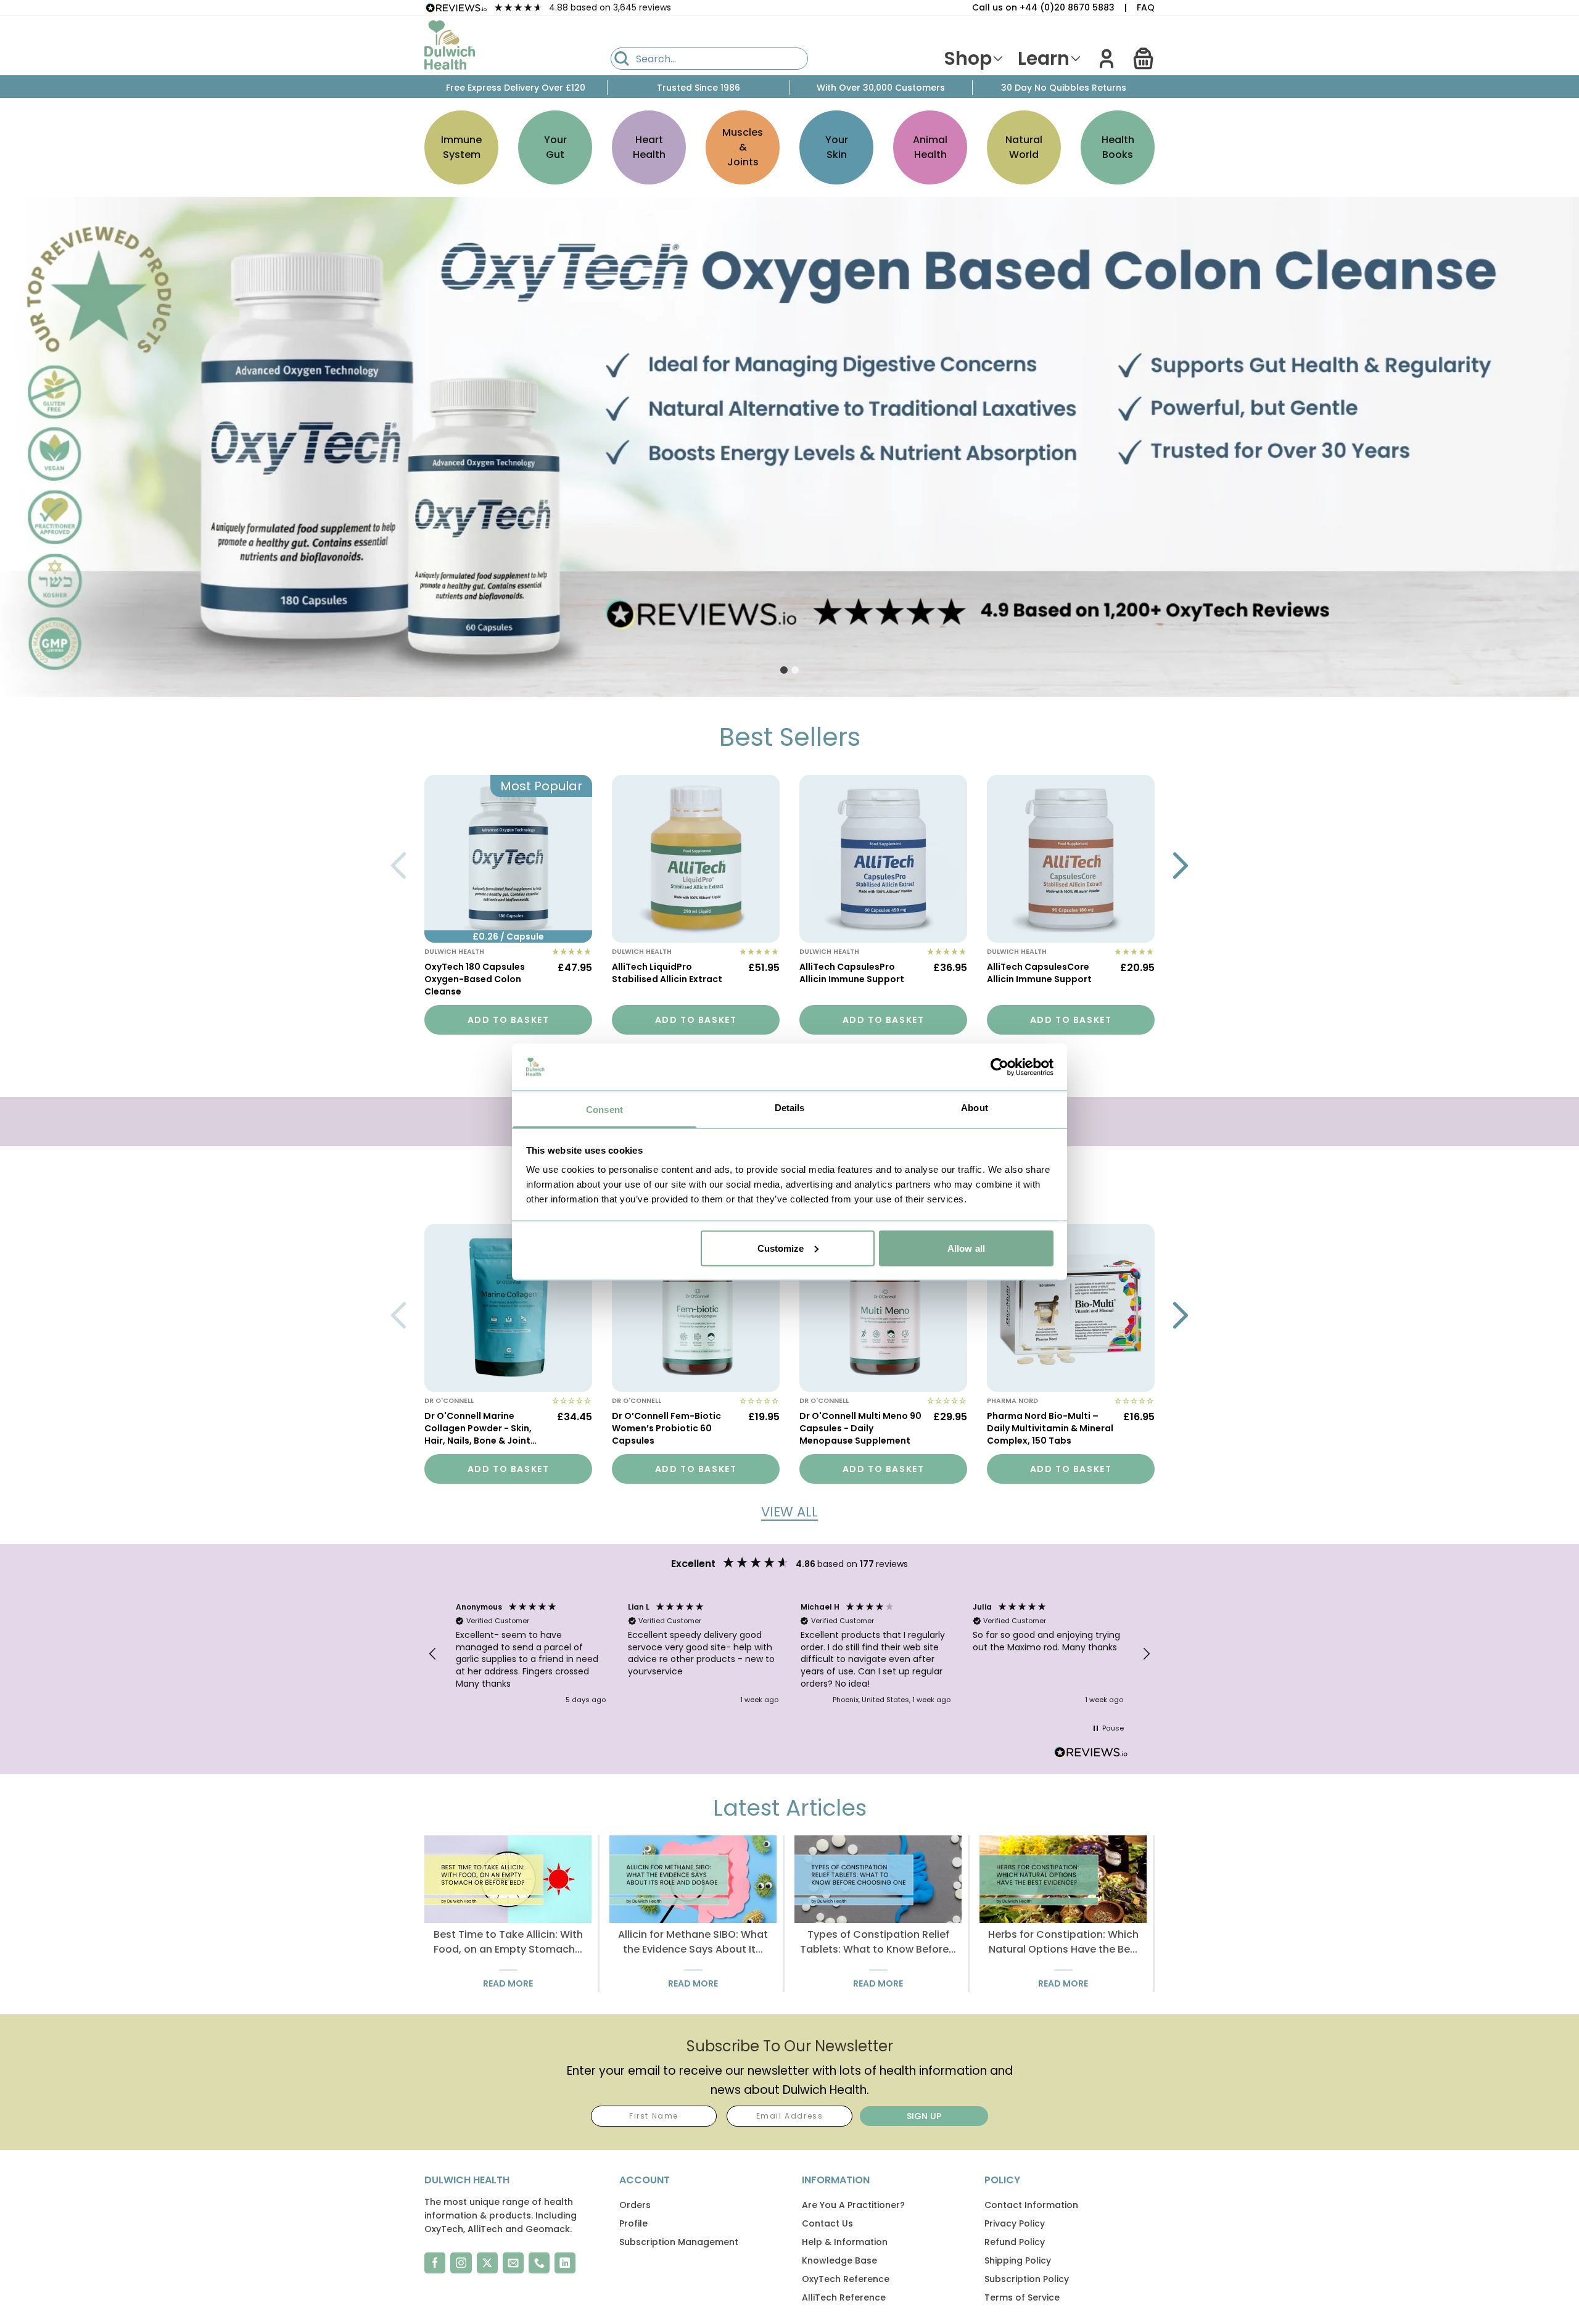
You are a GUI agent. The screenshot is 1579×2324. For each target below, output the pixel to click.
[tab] (784, 670)
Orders (635, 2205)
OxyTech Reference (846, 2279)
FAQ (1146, 7)
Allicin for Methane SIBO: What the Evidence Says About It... (693, 1942)
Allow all (966, 1248)
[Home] (450, 45)
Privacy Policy (1015, 2223)
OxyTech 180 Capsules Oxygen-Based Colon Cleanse (475, 979)
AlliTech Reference (844, 2297)
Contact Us (827, 2223)
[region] (789, 1654)
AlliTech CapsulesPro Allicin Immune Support (852, 973)
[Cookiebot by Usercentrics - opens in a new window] (1000, 1067)
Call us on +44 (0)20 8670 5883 (1043, 7)
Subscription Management (679, 2242)
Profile (633, 2223)
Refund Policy (1015, 2242)
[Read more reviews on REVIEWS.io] (1091, 1754)
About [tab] (975, 1108)
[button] (1144, 59)
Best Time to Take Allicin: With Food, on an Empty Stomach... (508, 1942)
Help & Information (845, 2242)
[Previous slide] (398, 866)
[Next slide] (1181, 866)
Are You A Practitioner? (853, 2205)
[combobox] (709, 59)
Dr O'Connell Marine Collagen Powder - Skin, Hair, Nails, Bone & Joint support (478, 1429)
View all (789, 1512)
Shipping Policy (1018, 2260)
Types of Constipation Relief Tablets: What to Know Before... (878, 1942)
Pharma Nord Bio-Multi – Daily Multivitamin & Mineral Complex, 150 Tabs (1050, 1428)
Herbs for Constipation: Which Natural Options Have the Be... (1063, 1942)
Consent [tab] (604, 1110)
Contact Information (1031, 2205)
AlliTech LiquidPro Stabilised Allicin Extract (667, 973)
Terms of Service (1022, 2297)
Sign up (924, 2116)
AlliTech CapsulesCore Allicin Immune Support (1039, 973)
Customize (781, 1248)
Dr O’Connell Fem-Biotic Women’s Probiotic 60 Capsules (666, 1428)
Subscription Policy (1027, 2279)
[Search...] (622, 59)
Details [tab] (790, 1108)
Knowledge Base (839, 2260)
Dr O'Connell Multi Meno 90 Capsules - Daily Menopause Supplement (860, 1428)
